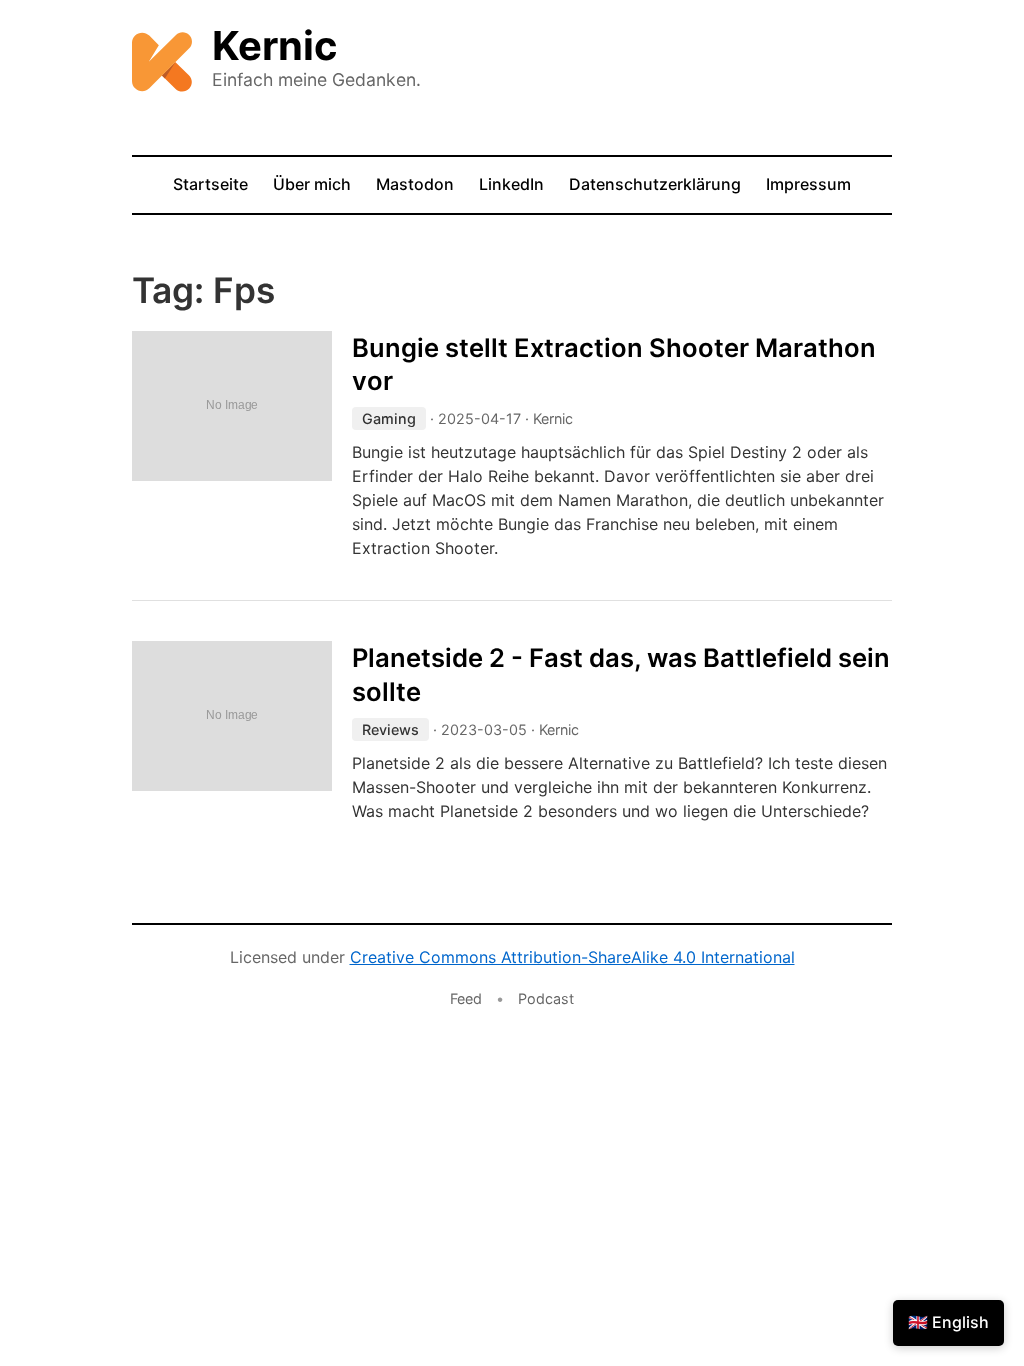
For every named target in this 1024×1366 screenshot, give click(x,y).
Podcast (546, 998)
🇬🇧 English (948, 1322)
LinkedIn (511, 184)
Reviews (390, 729)
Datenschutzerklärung (655, 184)
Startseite (210, 184)
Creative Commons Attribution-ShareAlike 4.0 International (572, 957)
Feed (466, 998)
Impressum (808, 184)
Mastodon (415, 184)
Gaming (389, 418)
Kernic (275, 45)
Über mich (312, 184)
